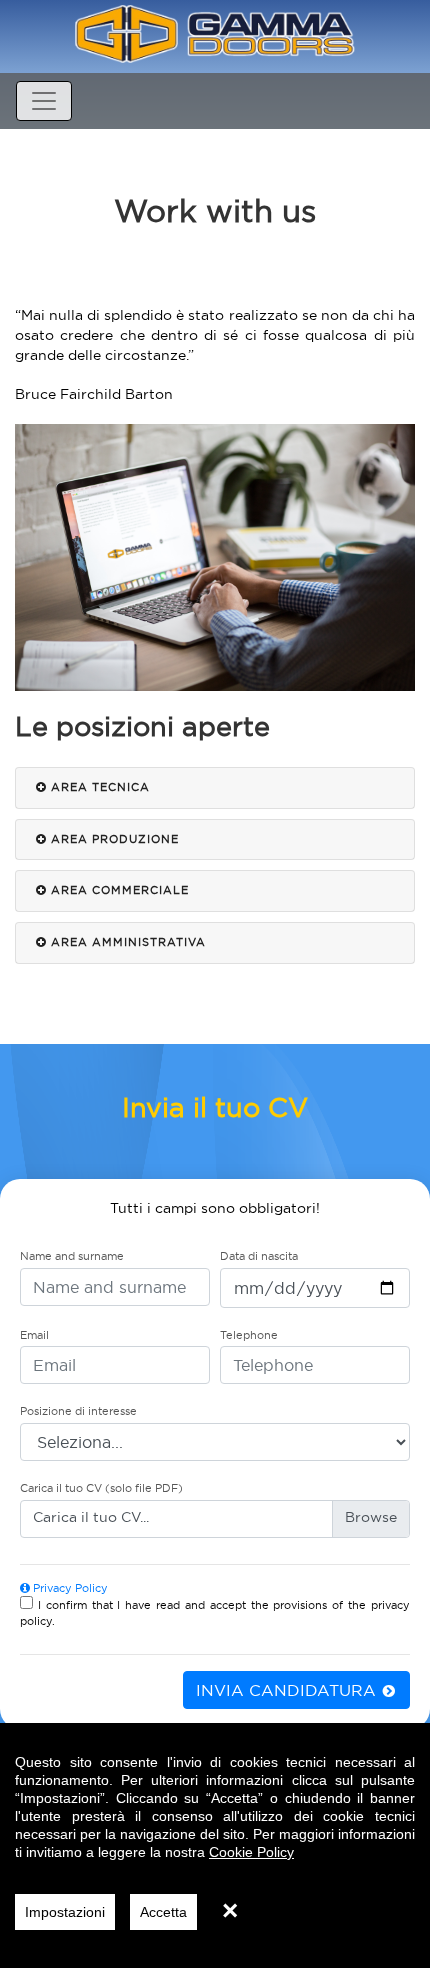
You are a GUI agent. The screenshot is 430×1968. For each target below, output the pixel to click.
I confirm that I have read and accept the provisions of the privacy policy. (215, 1613)
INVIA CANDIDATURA (288, 1690)
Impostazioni (65, 1912)
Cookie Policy (251, 1852)
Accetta (163, 1912)
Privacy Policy (69, 1588)
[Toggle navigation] (44, 101)
